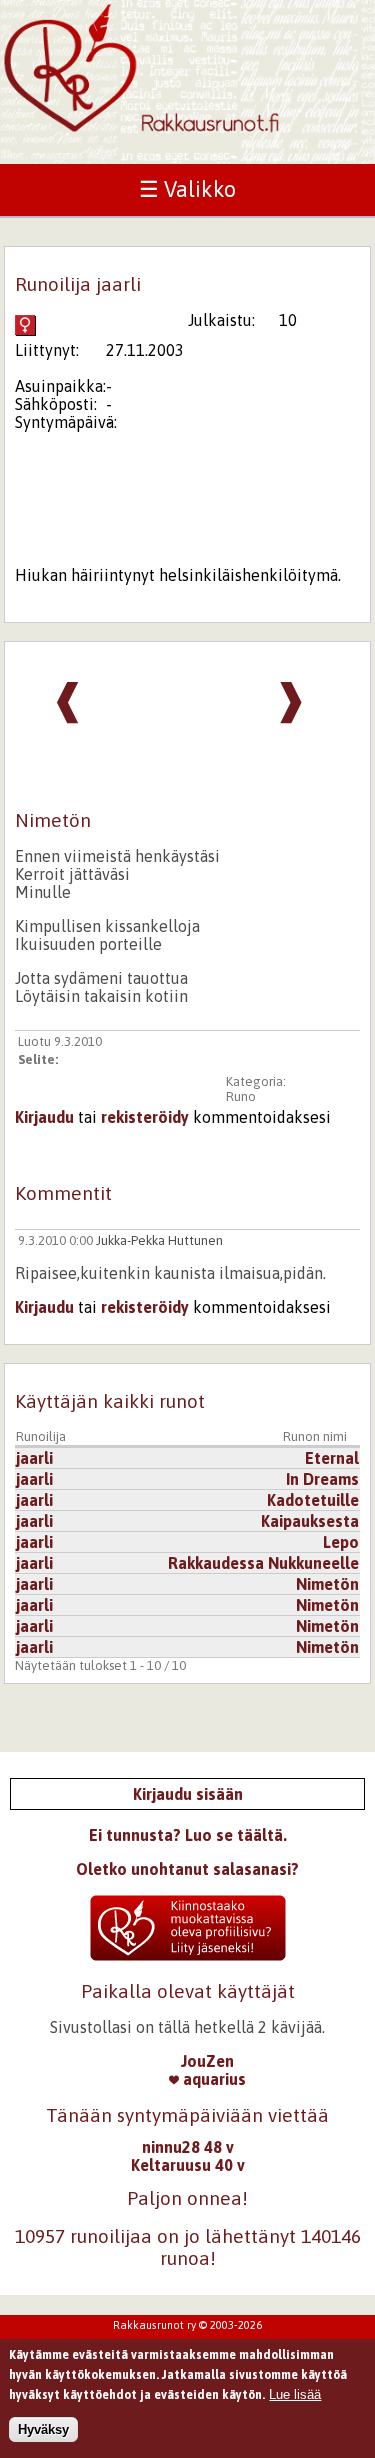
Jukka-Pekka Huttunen (159, 1240)
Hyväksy (43, 2429)
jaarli (34, 1458)
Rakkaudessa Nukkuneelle (263, 1563)
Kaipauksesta (310, 1521)
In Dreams (322, 1479)
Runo (241, 1096)
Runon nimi (315, 1436)
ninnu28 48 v (188, 2147)
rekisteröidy (145, 1117)
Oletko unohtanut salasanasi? (187, 1869)
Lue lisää (295, 2394)
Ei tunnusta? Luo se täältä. (188, 1835)
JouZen (207, 2061)
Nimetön (327, 1584)
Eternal (332, 1458)
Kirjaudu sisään (188, 1794)
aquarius (212, 2079)
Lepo (341, 1542)
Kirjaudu (44, 1117)
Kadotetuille (313, 1500)
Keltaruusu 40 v (188, 2165)
